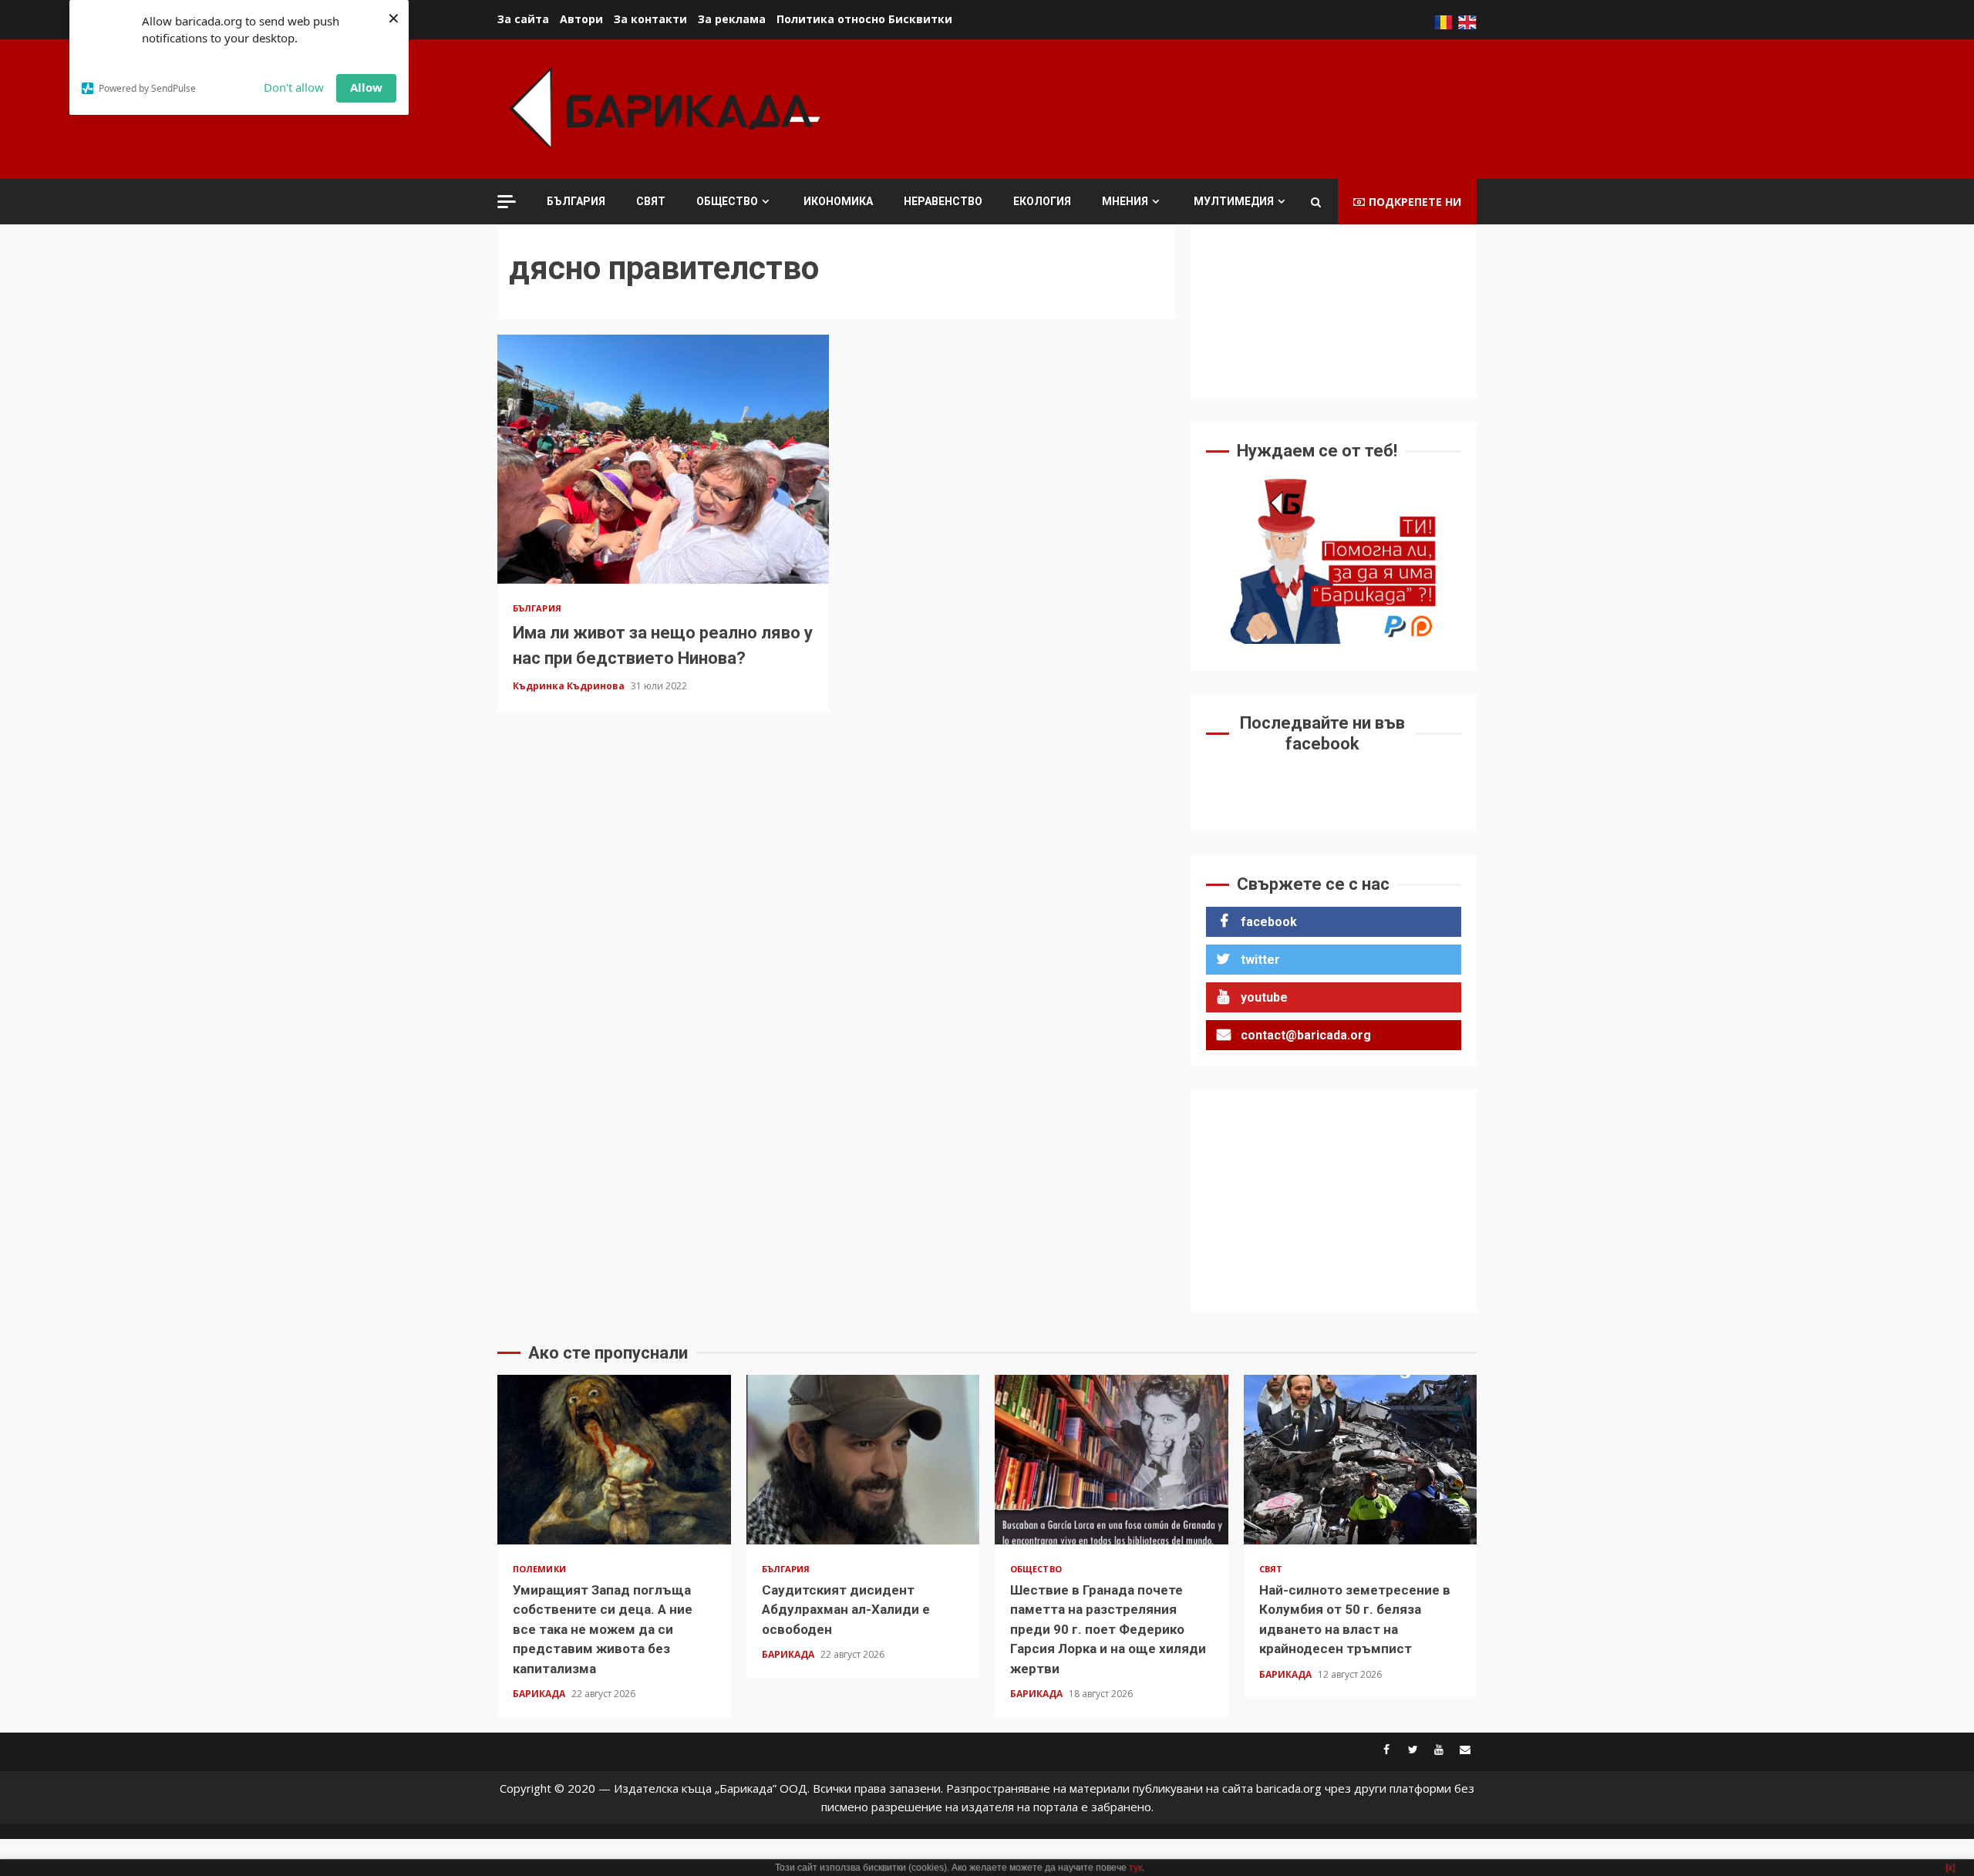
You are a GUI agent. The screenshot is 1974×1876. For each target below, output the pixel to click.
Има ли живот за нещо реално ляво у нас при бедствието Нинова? (663, 459)
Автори (581, 19)
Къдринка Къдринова (570, 686)
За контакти (650, 19)
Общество (727, 201)
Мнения (1125, 201)
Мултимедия (1234, 201)
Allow (366, 87)
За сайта (523, 19)
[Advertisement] (1196, 107)
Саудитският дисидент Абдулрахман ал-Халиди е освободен (863, 1460)
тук (1135, 1868)
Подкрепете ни (1415, 202)
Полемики (539, 1569)
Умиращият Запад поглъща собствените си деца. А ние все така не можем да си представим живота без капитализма (614, 1460)
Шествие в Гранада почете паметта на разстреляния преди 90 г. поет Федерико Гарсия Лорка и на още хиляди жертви (1112, 1460)
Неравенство (943, 201)
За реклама (732, 19)
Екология (1042, 201)
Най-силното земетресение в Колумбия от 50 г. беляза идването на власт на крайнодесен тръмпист (1361, 1460)
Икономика (838, 201)
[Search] (1316, 202)
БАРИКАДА (540, 1694)
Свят (651, 201)
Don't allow (294, 87)
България (576, 201)
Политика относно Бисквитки (864, 19)
